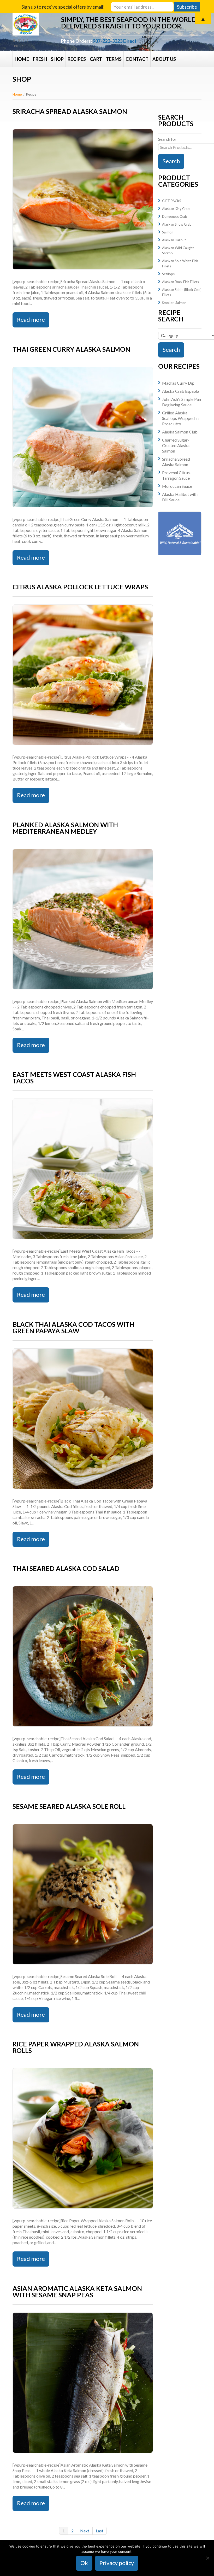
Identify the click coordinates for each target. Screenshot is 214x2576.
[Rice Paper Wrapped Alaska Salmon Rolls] (83, 2138)
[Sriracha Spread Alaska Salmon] (83, 199)
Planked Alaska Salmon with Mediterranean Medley (65, 828)
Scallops (168, 274)
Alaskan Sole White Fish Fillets (180, 263)
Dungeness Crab (175, 216)
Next (85, 2531)
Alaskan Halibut (174, 240)
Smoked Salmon (174, 303)
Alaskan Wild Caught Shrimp (178, 250)
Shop (57, 59)
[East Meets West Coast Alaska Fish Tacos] (83, 1169)
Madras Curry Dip (178, 383)
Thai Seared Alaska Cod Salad (66, 1568)
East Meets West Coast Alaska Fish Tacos (74, 1078)
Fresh (40, 59)
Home (22, 59)
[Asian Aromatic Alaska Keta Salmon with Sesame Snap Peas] (83, 2383)
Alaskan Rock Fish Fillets (180, 282)
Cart (96, 59)
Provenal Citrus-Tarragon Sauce (177, 475)
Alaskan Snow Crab (177, 224)
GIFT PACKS (172, 201)
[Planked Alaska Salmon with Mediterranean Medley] (83, 919)
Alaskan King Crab (176, 209)
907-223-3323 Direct (115, 41)
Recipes (77, 59)
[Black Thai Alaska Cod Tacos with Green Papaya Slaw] (83, 1419)
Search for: (168, 139)
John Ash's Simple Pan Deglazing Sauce (182, 402)
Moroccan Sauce (177, 486)
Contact (137, 59)
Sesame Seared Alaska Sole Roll (69, 1806)
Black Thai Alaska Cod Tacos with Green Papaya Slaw (73, 1327)
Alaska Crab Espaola (181, 391)
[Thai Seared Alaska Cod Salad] (83, 1656)
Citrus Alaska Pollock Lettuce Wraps (80, 587)
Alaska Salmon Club (180, 432)
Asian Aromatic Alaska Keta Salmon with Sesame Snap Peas (77, 2292)
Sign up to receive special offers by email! (63, 7)
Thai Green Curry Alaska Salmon (71, 349)
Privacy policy (117, 2563)
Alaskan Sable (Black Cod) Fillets (182, 292)
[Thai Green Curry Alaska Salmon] (83, 437)
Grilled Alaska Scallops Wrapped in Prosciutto (180, 418)
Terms (114, 59)
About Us (164, 59)
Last (100, 2531)
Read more (31, 319)
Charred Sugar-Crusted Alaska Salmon (176, 445)
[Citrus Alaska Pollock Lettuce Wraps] (83, 675)
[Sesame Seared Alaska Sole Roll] (83, 1894)
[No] (207, 2558)
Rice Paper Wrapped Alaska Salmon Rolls (76, 2047)
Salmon (168, 232)
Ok (84, 2563)
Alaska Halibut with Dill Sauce (180, 497)
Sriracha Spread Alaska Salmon (70, 111)
